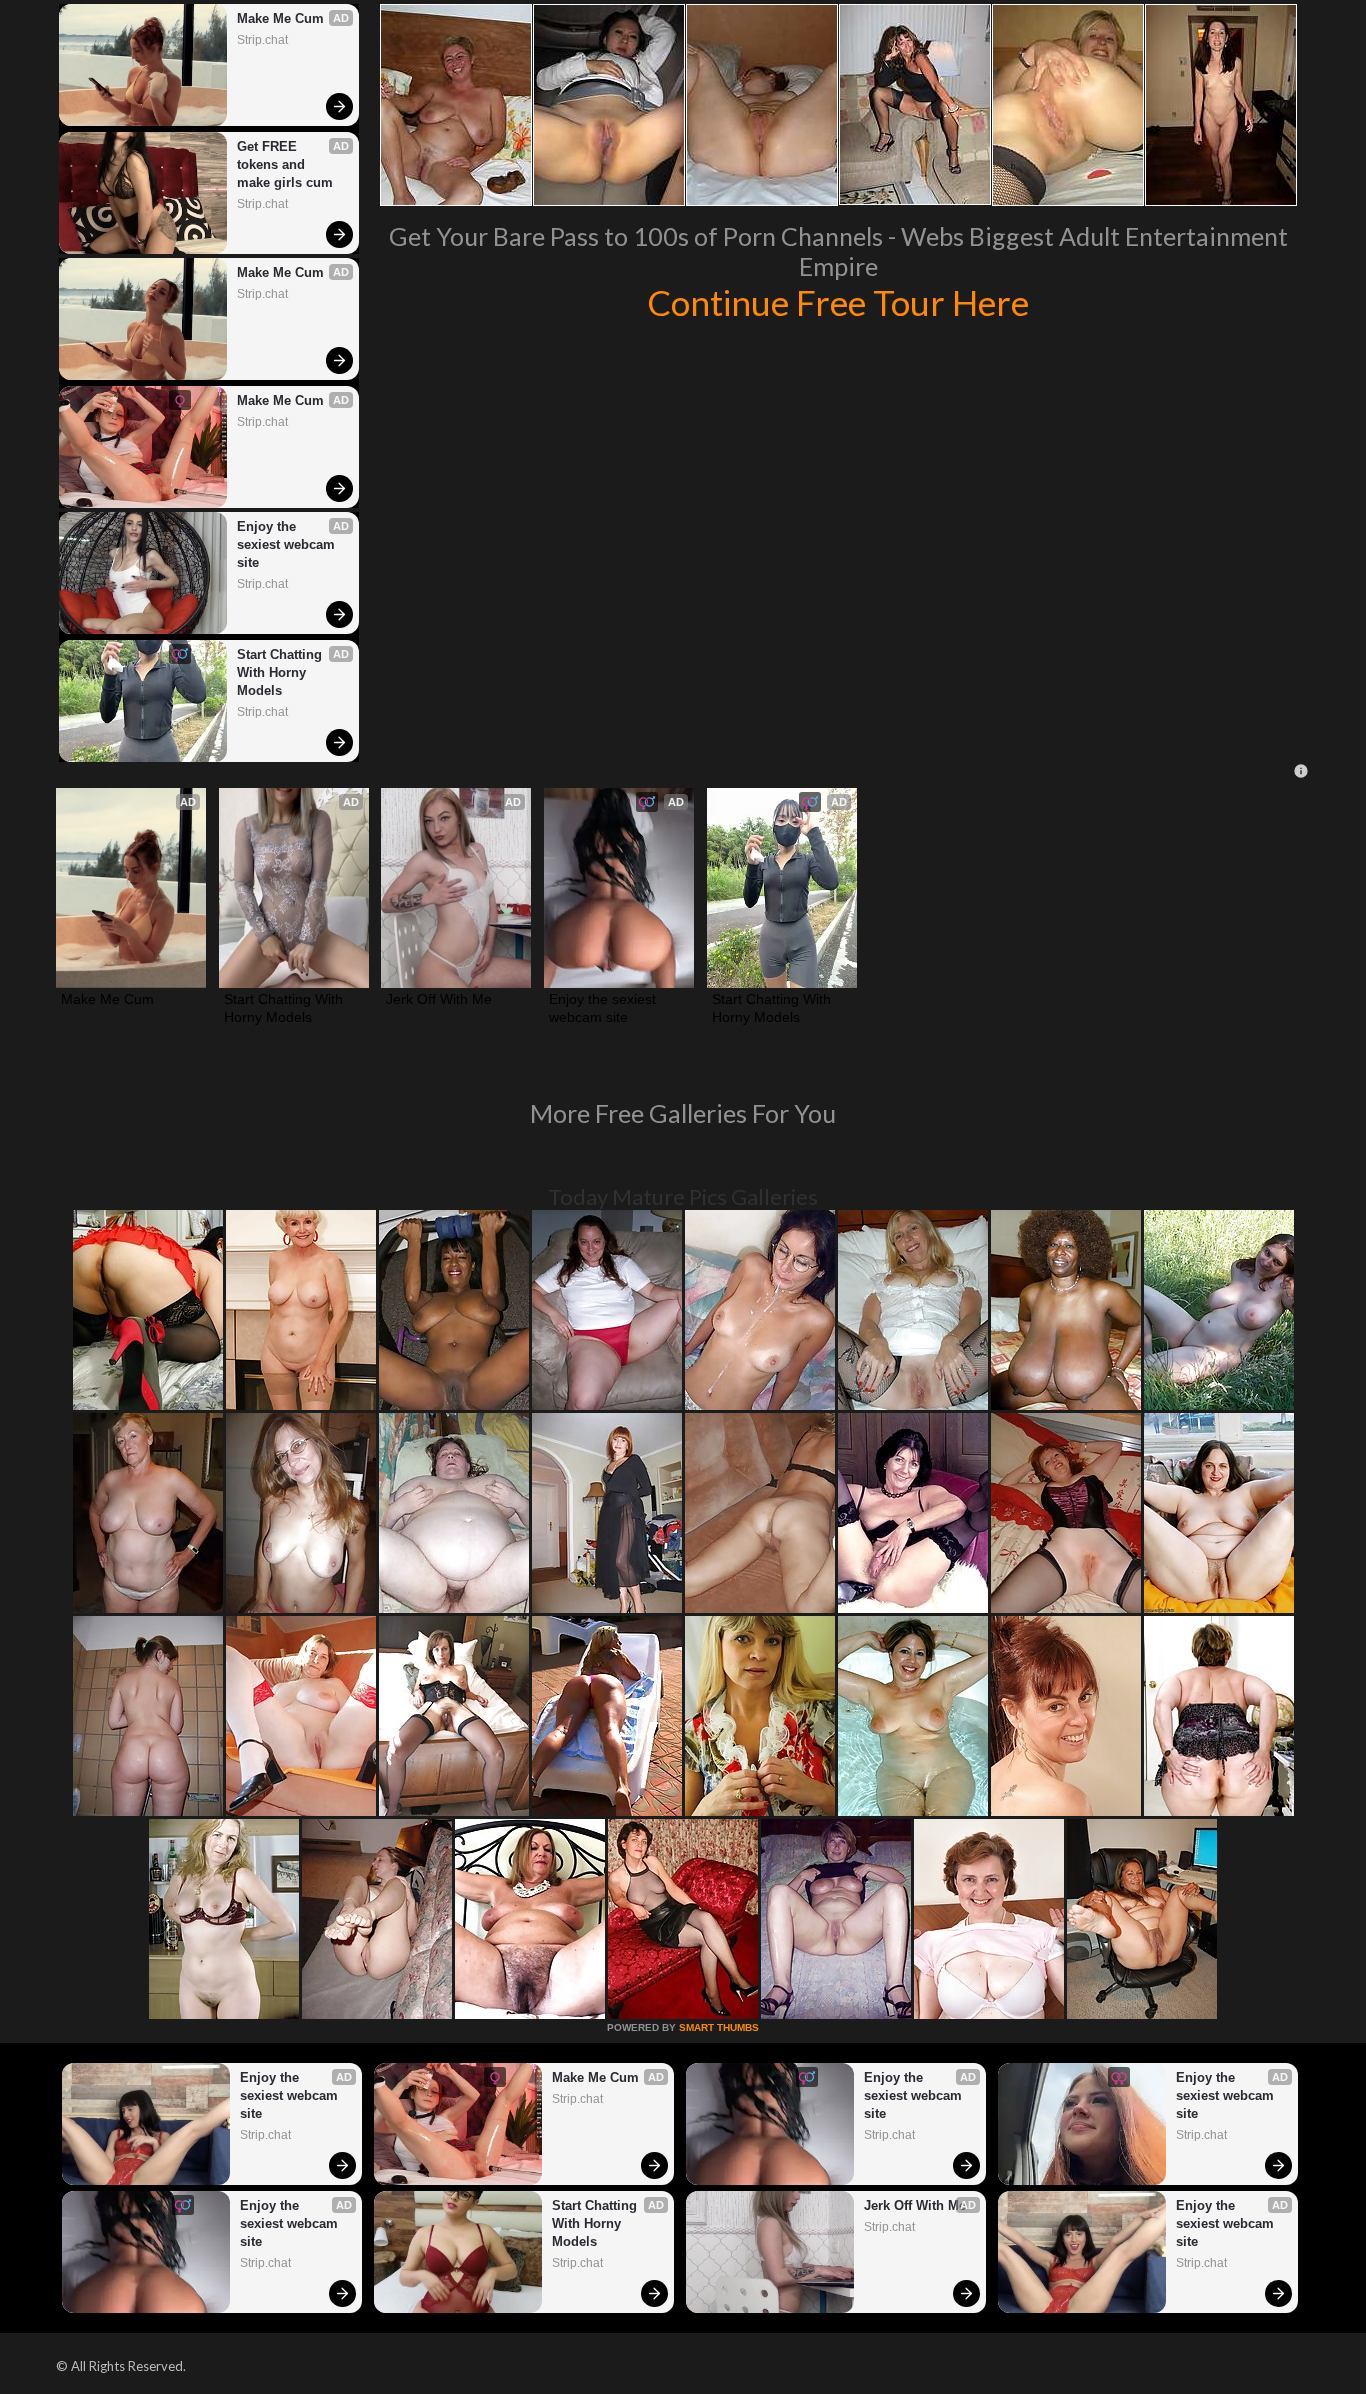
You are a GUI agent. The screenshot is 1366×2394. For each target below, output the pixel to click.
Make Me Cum (280, 18)
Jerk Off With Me (439, 999)
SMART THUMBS (719, 2027)
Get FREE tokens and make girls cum (285, 164)
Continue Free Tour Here (838, 302)
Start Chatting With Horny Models (281, 672)
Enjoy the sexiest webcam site (288, 544)
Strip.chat (262, 40)
